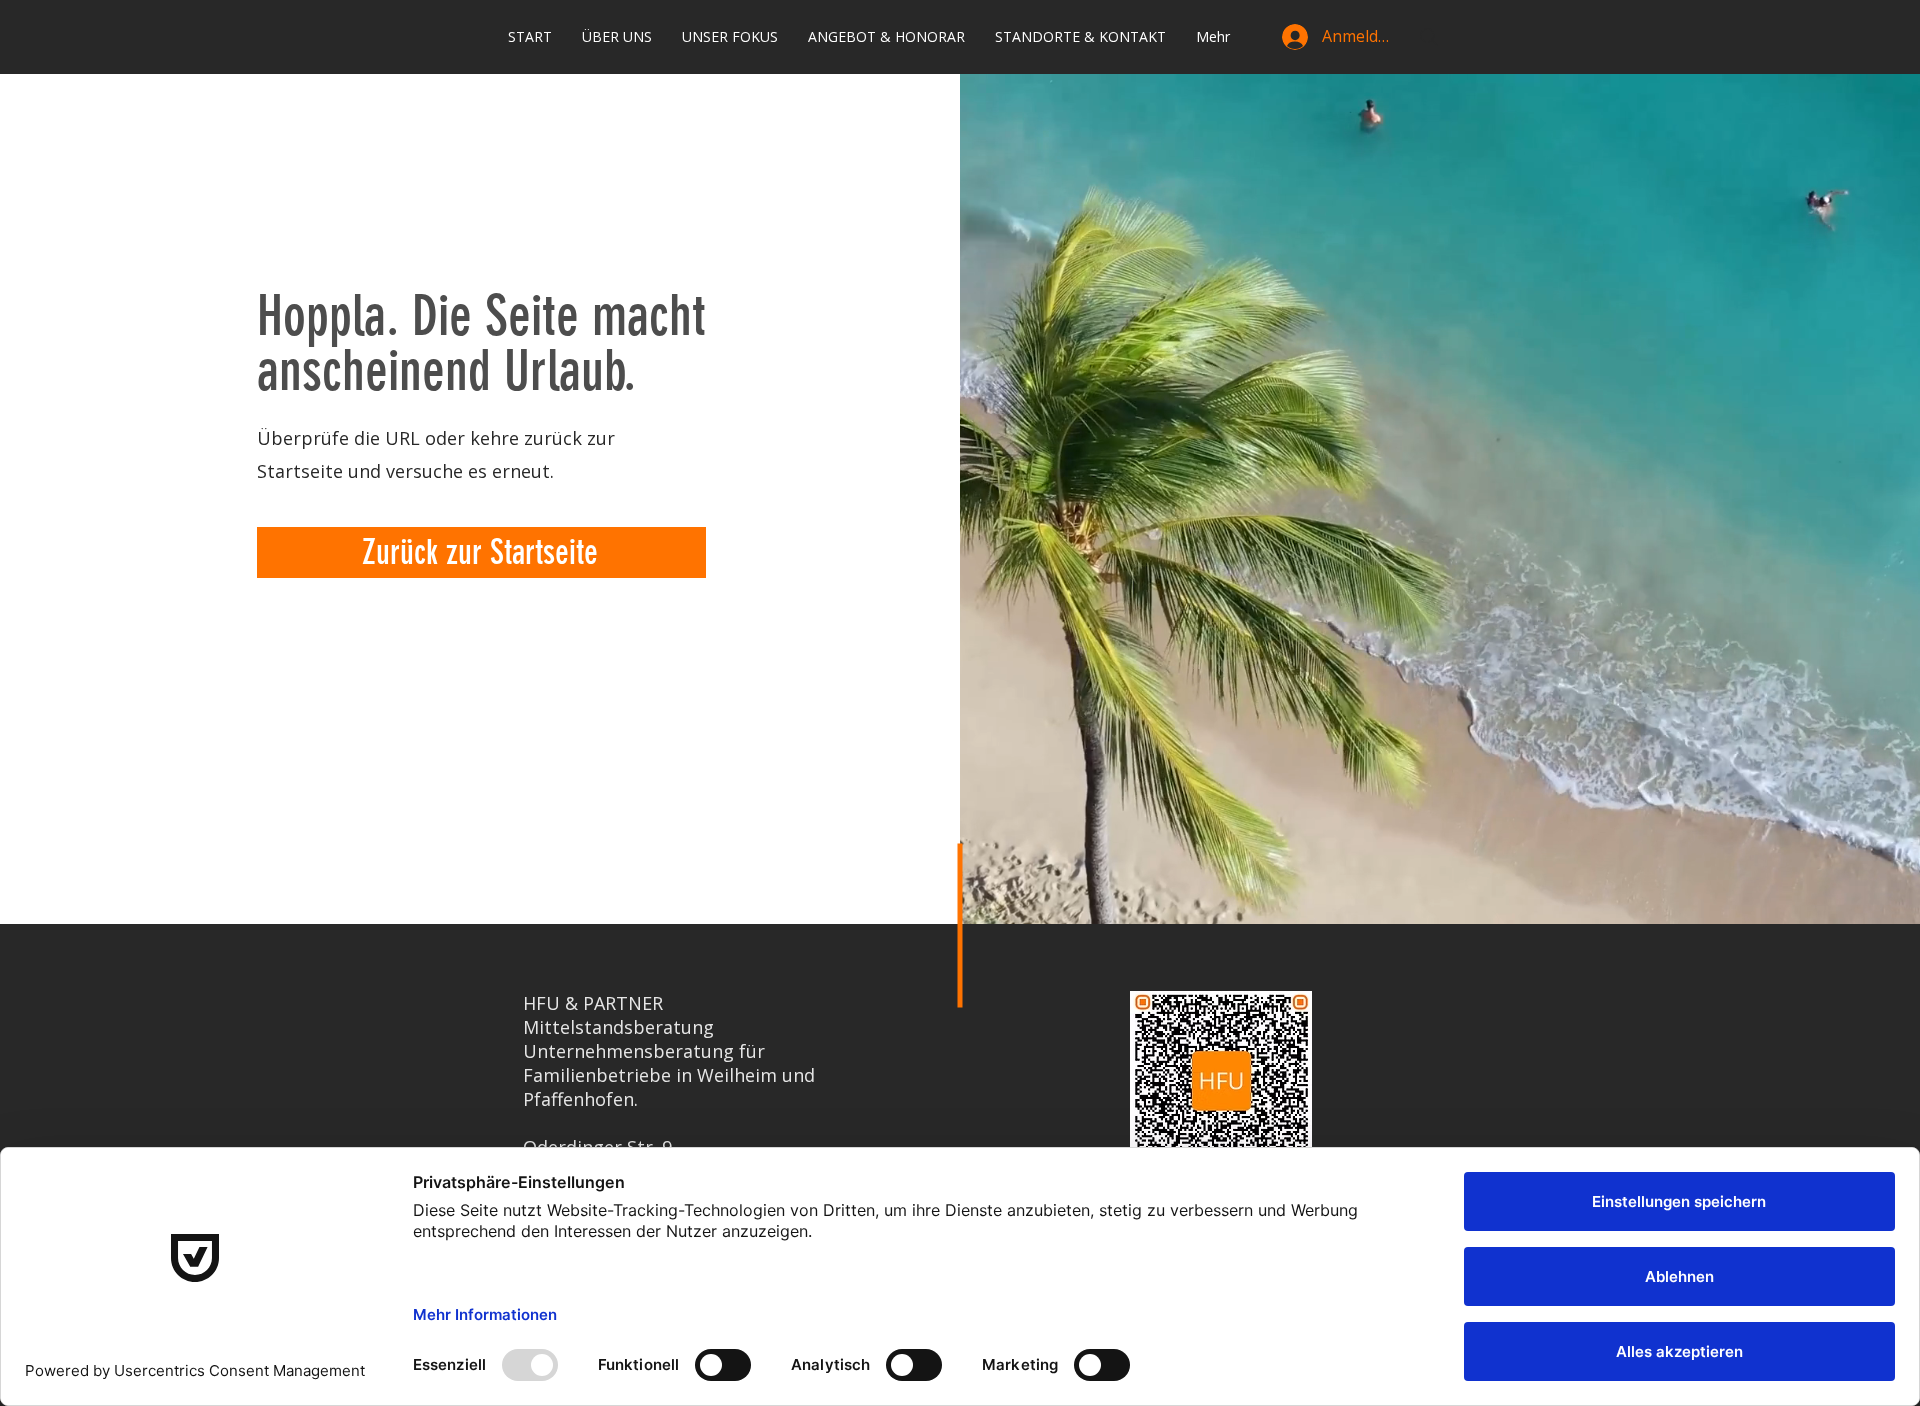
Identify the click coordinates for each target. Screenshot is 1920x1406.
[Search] (1429, 37)
